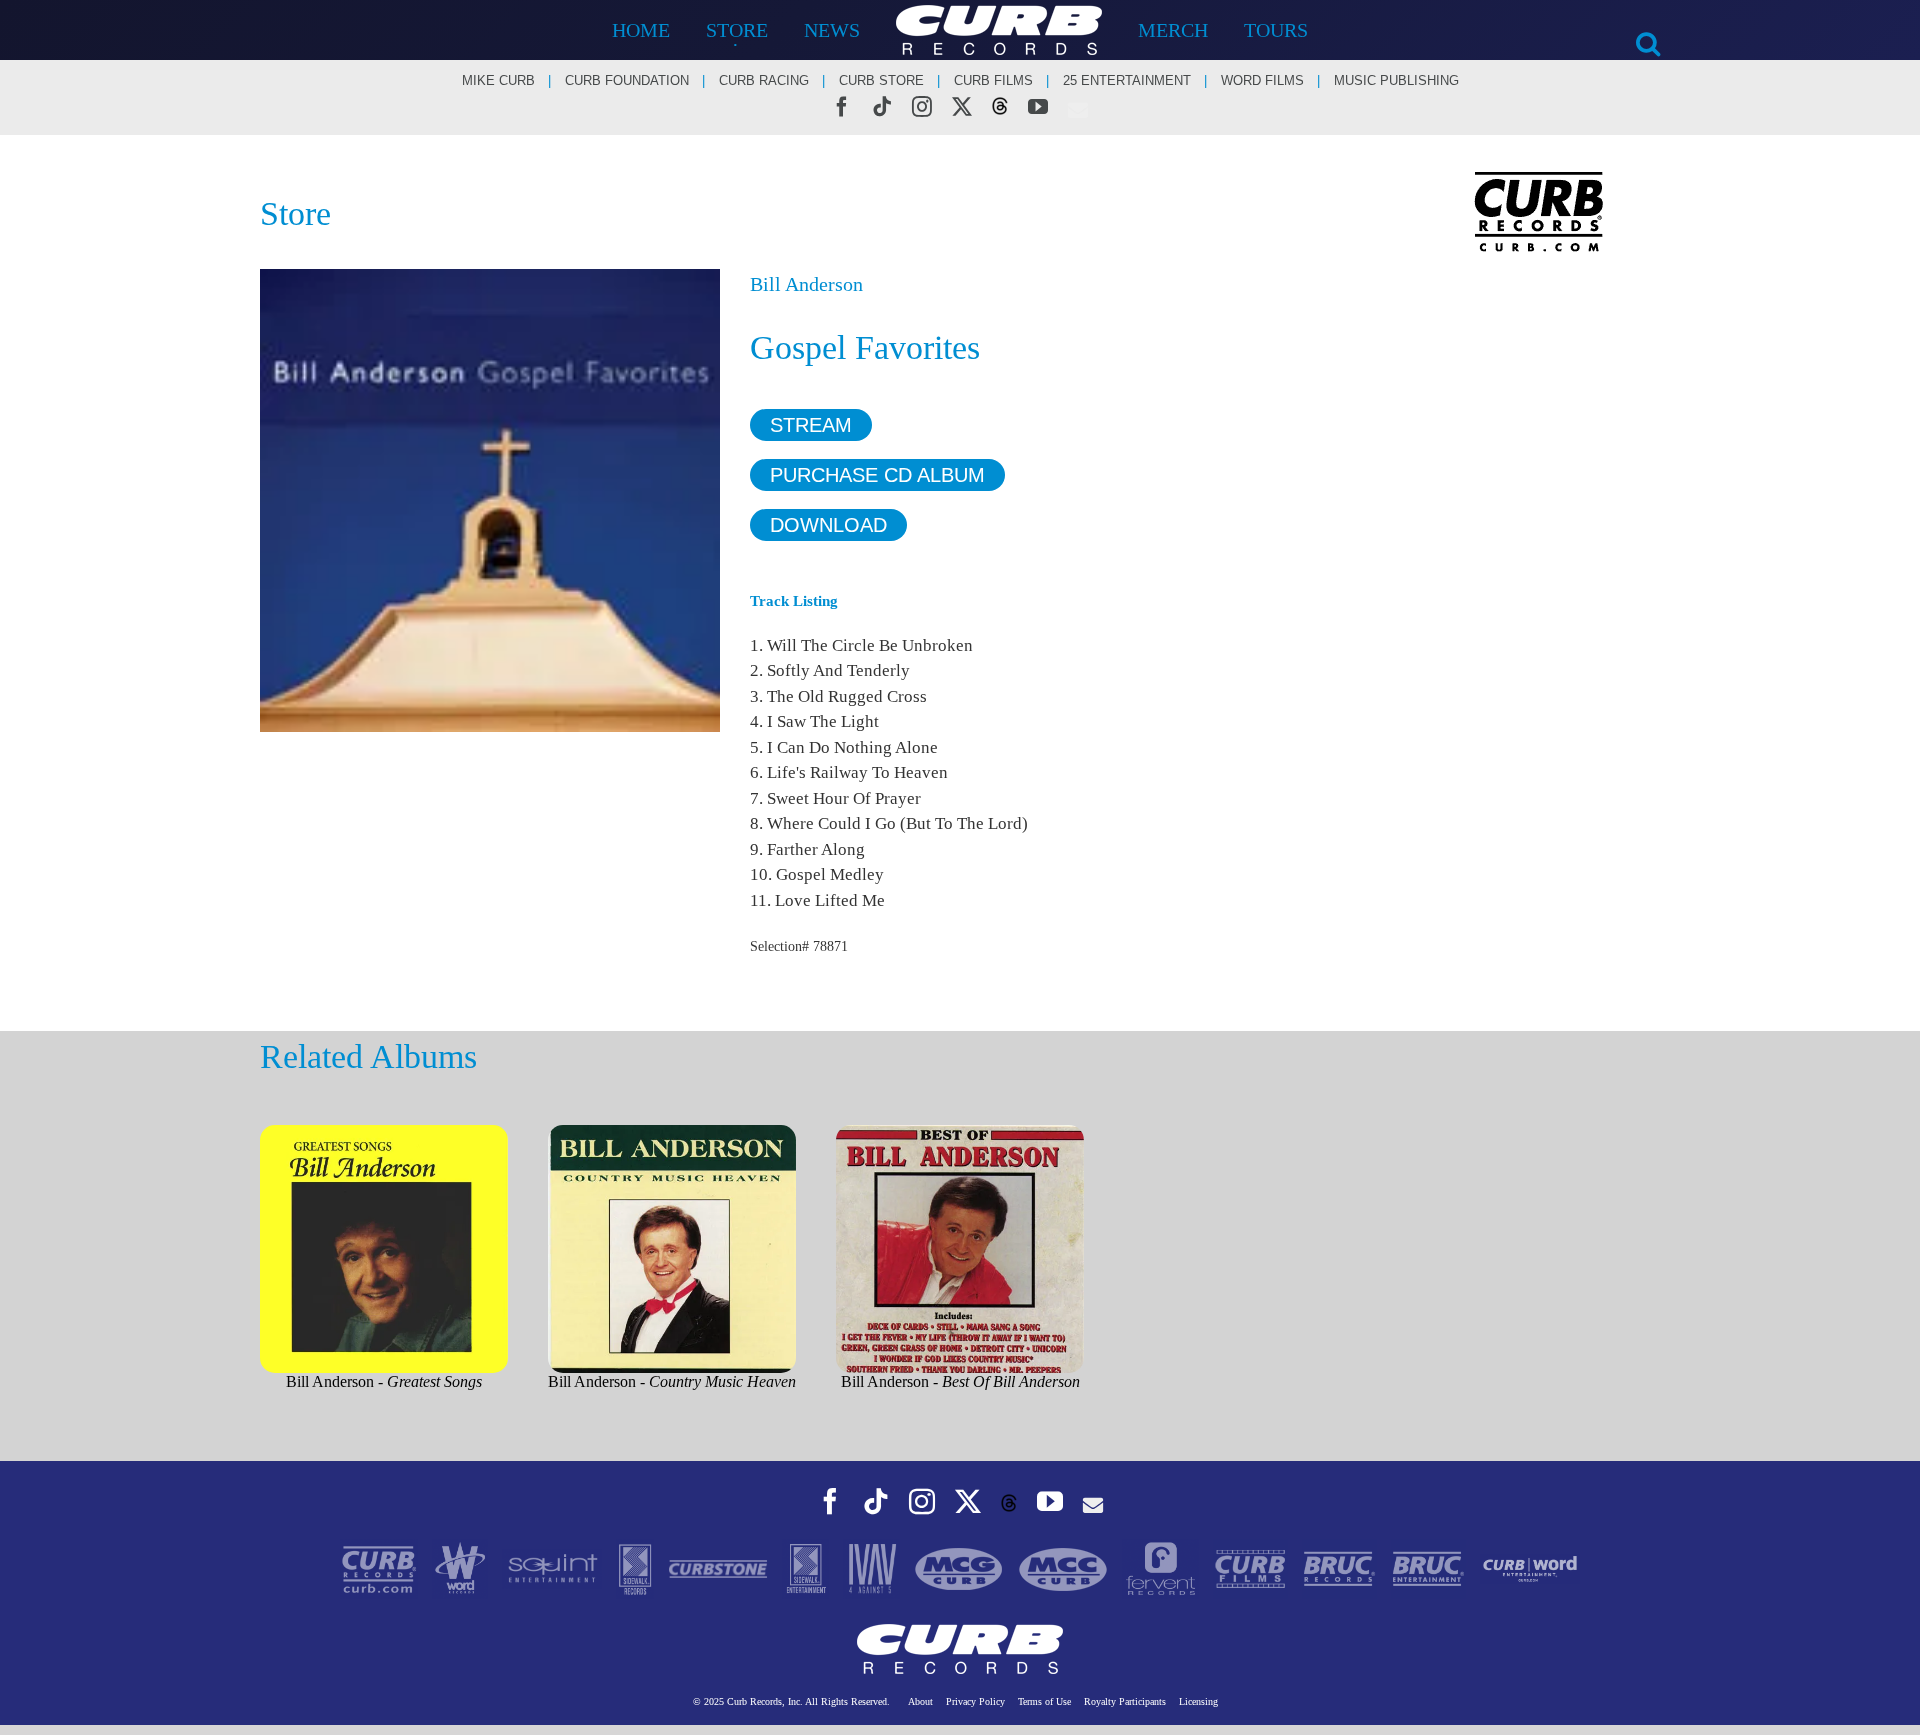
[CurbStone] (720, 1567)
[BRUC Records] (1341, 1567)
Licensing (1198, 1701)
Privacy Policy (975, 1701)
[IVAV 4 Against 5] (873, 1567)
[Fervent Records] (1162, 1567)
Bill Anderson (806, 284)
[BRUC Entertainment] (1430, 1567)
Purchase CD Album (877, 475)
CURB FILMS (993, 80)
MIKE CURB (498, 80)
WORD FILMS (1262, 80)
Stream (811, 425)
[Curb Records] (381, 1567)
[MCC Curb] (1065, 1567)
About (920, 1701)
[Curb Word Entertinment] (1530, 1567)
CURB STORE (881, 80)
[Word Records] (462, 1567)
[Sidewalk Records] (637, 1567)
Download (828, 525)
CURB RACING (764, 80)
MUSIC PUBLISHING (1396, 80)
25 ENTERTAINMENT (1127, 80)
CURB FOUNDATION (627, 80)
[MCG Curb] (961, 1567)
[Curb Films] (1252, 1567)
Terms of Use (1044, 1701)
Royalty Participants (1125, 1701)
